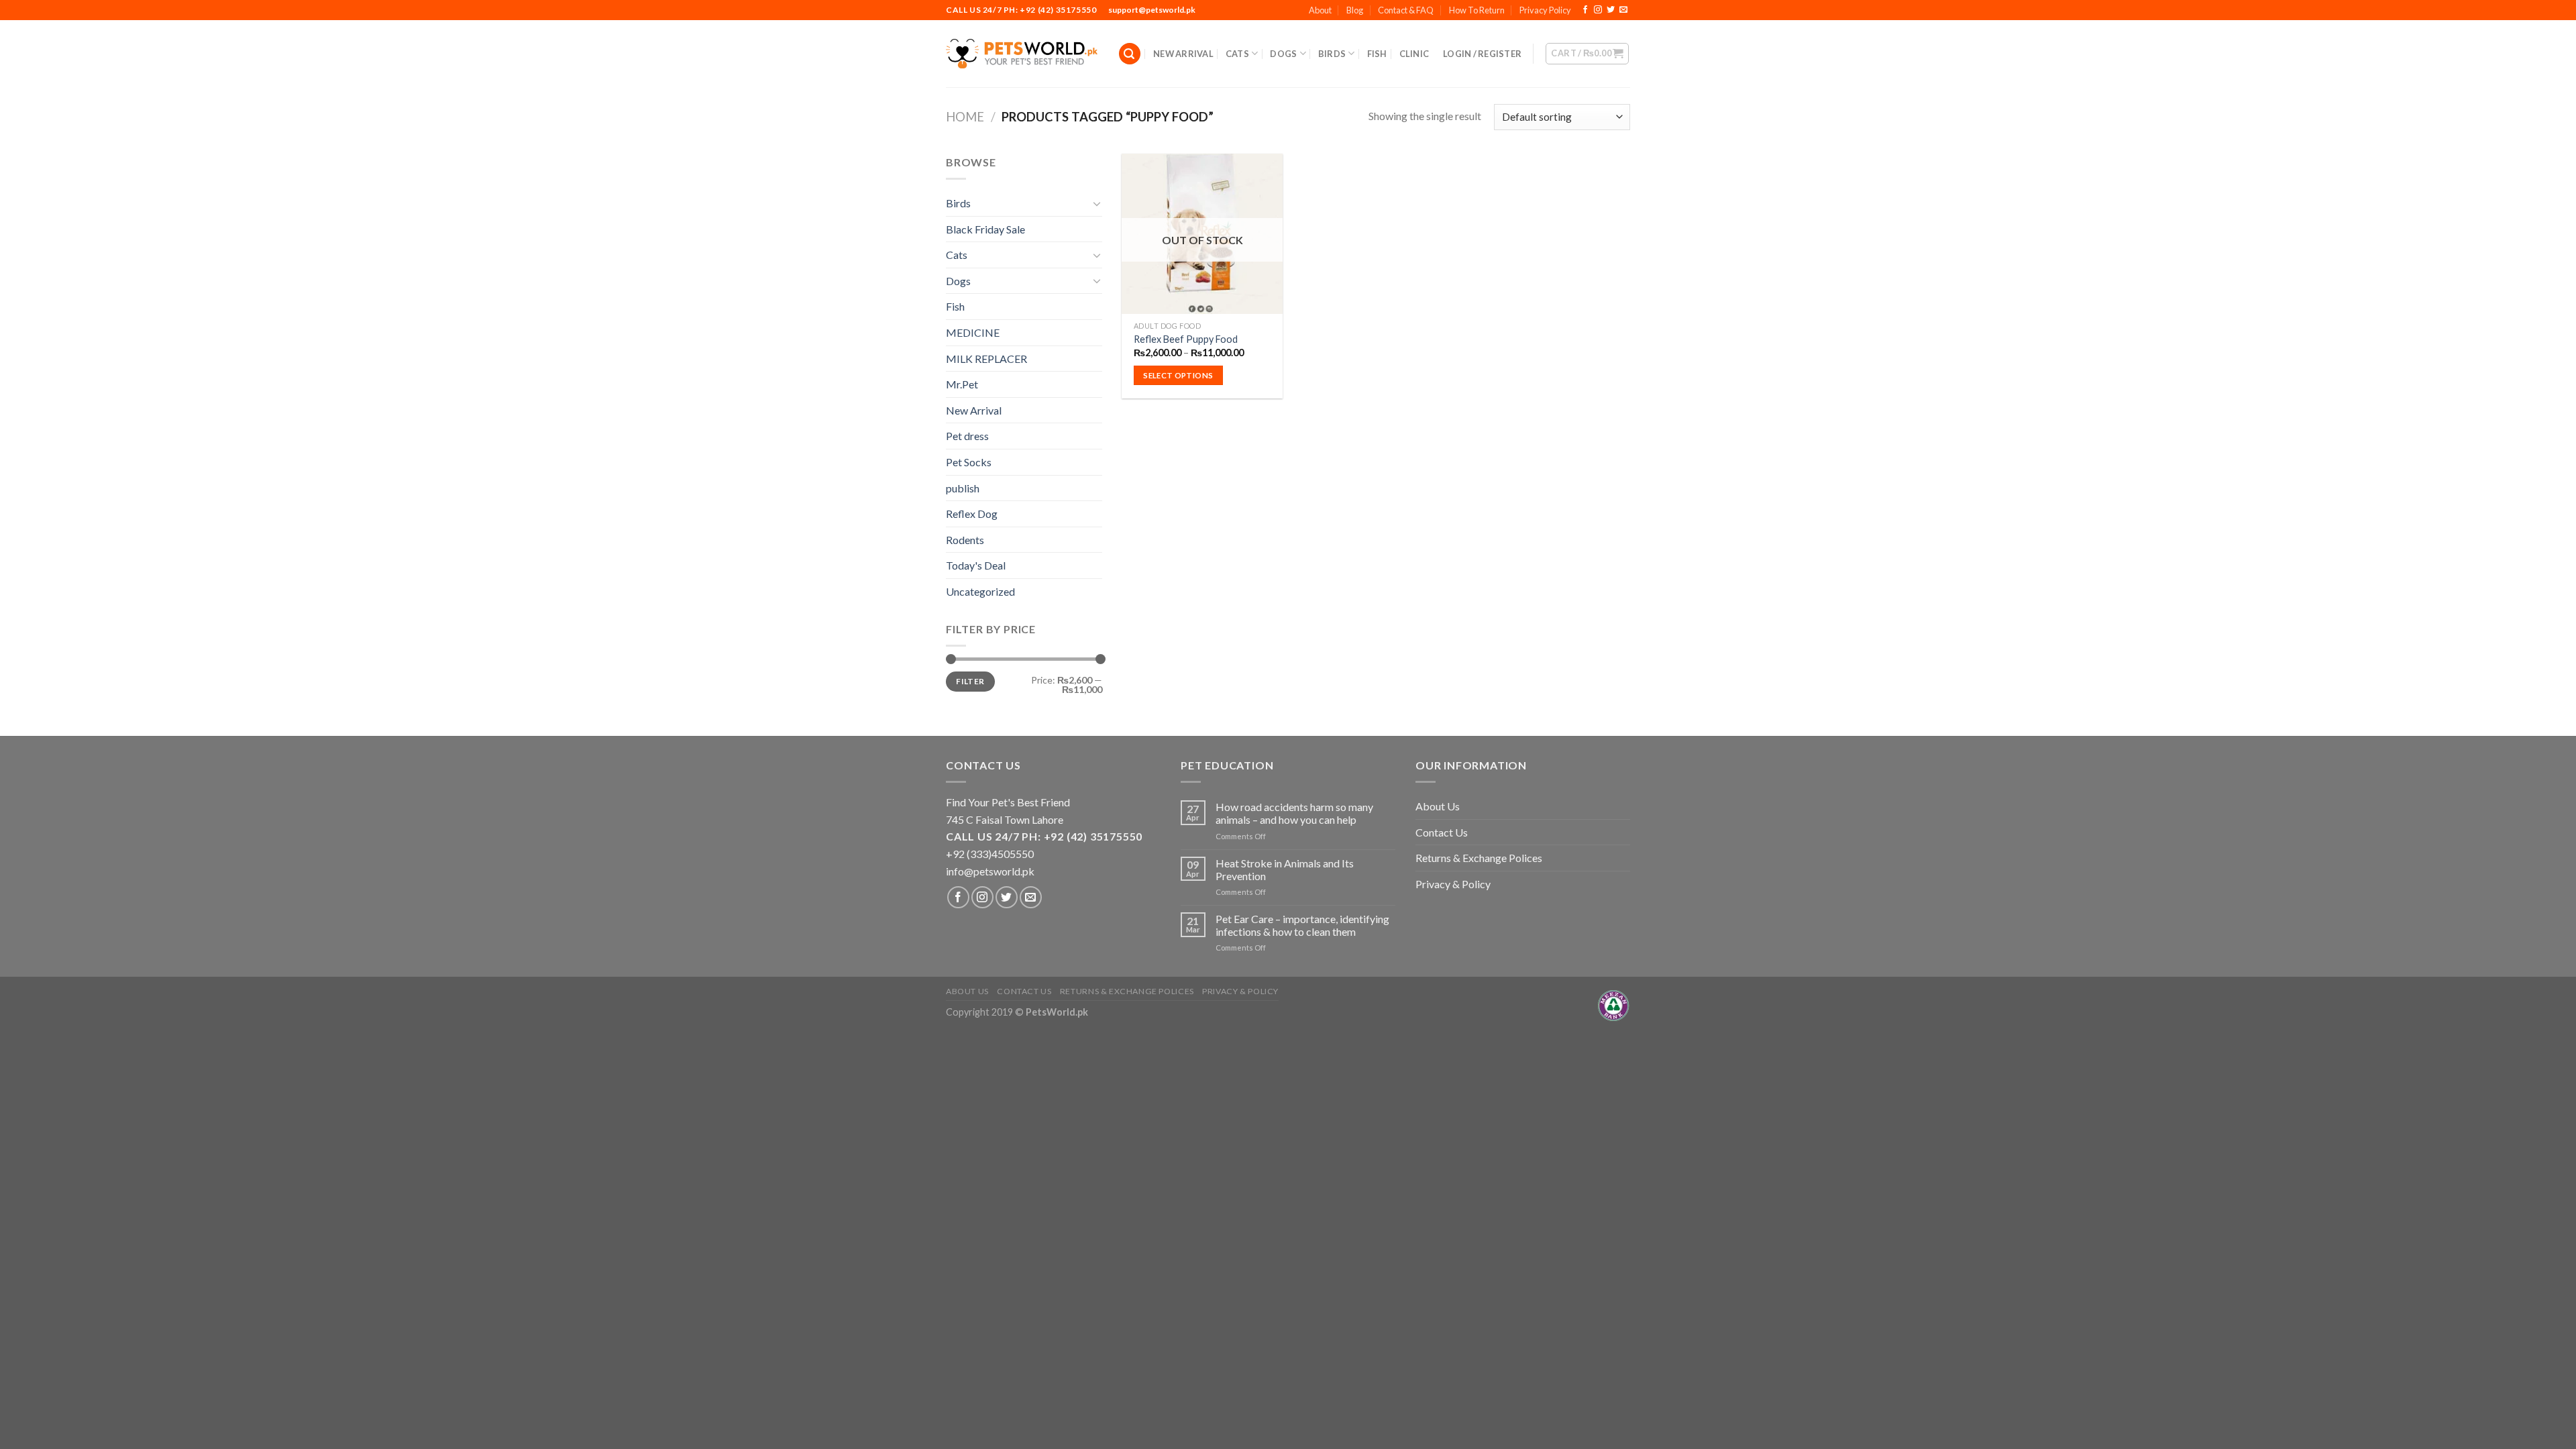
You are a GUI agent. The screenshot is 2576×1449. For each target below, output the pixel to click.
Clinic (1414, 54)
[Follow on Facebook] (1585, 10)
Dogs (1283, 54)
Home (965, 117)
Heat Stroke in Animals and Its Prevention (1285, 869)
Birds (1332, 54)
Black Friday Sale (985, 229)
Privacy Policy (1545, 10)
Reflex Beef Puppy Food (1186, 339)
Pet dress (967, 436)
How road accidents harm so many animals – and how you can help (1294, 813)
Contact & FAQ (1406, 10)
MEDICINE (973, 332)
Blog (1355, 10)
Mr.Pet (962, 384)
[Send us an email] (1623, 10)
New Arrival (1183, 54)
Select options (1178, 375)
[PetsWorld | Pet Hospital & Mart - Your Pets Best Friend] (1022, 53)
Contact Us (1442, 832)
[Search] (1130, 54)
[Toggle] (1097, 203)
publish (963, 488)
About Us (1438, 806)
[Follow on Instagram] (1598, 10)
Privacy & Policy (1453, 884)
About (1320, 10)
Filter (970, 681)
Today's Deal (976, 565)
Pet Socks (969, 462)
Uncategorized (980, 591)
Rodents (965, 540)
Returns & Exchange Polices (1479, 858)
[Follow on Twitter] (1611, 10)
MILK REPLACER (986, 359)
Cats (1237, 54)
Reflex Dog (972, 514)
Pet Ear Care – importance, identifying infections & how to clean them (1302, 925)
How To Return (1477, 10)
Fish (1377, 54)
